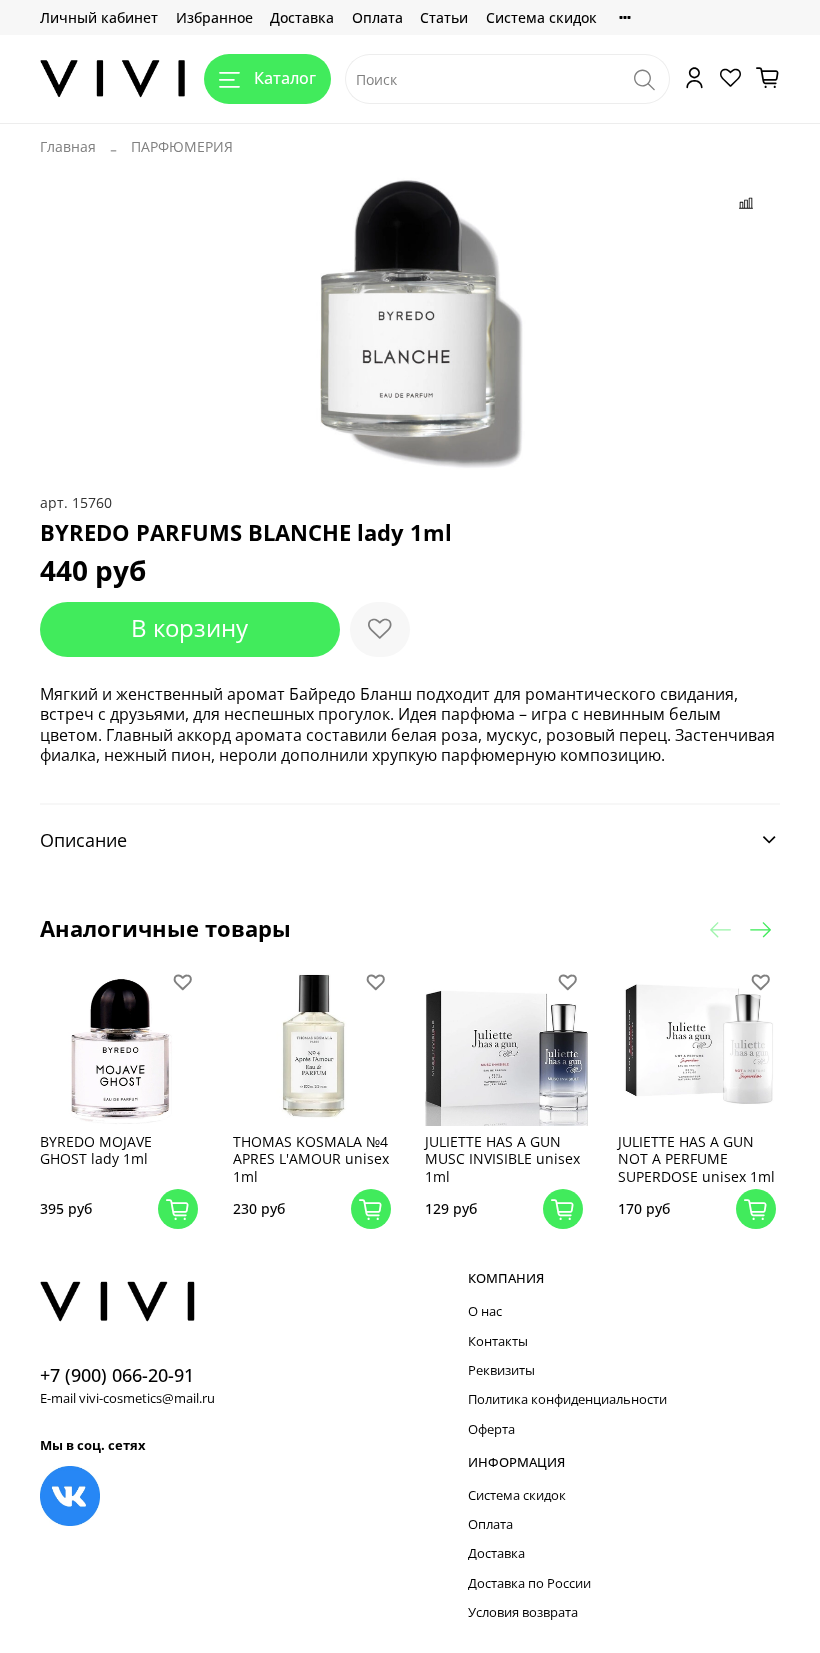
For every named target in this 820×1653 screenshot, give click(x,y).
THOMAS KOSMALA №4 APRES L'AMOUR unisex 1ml (311, 1159)
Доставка (302, 17)
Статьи (444, 17)
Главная (68, 146)
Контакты (498, 1341)
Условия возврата (523, 1612)
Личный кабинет (99, 17)
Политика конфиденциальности (567, 1399)
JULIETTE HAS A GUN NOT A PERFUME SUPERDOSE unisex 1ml (696, 1159)
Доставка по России (529, 1583)
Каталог (285, 78)
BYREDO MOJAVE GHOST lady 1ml (96, 1150)
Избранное (214, 17)
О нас (485, 1311)
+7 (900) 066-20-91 (117, 1375)
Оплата (377, 17)
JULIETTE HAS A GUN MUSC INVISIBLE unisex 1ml (502, 1159)
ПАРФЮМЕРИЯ (182, 146)
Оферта (491, 1429)
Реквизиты (501, 1370)
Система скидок (541, 17)
